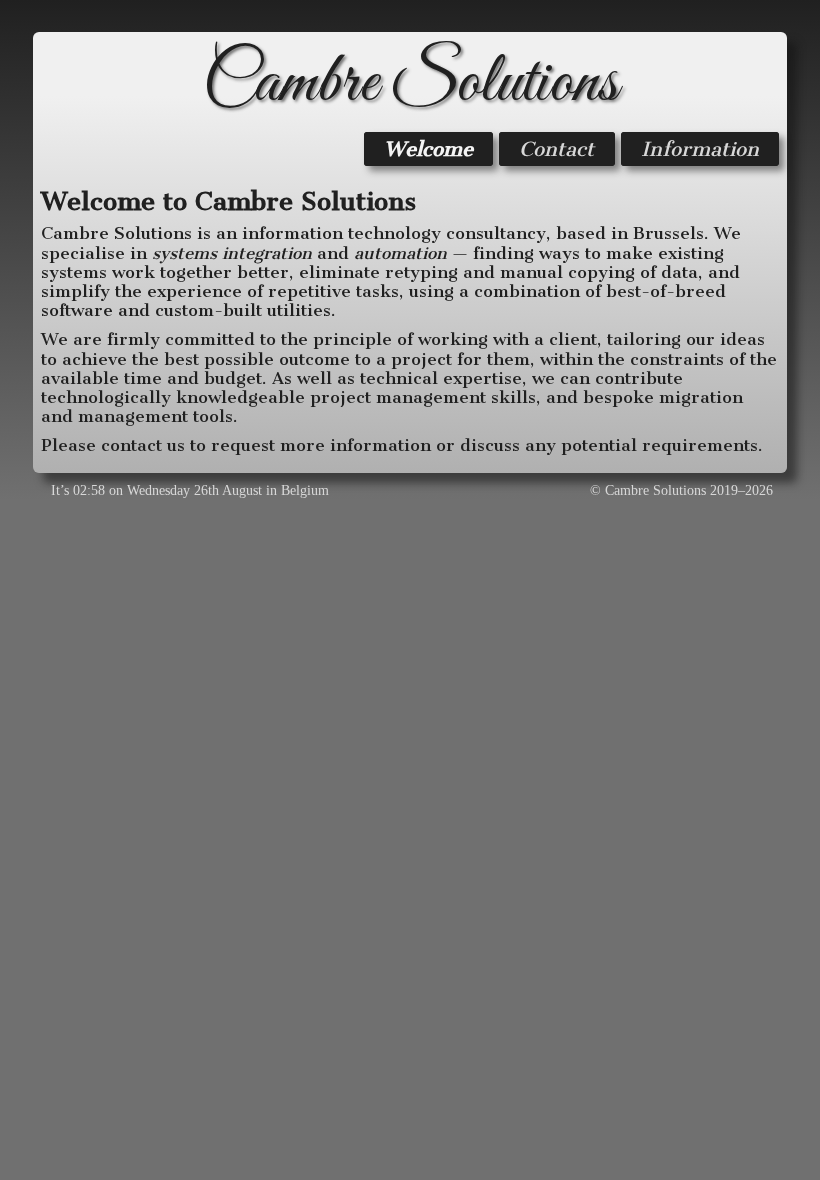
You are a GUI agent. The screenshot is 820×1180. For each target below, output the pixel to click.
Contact (556, 149)
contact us (143, 445)
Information (700, 149)
